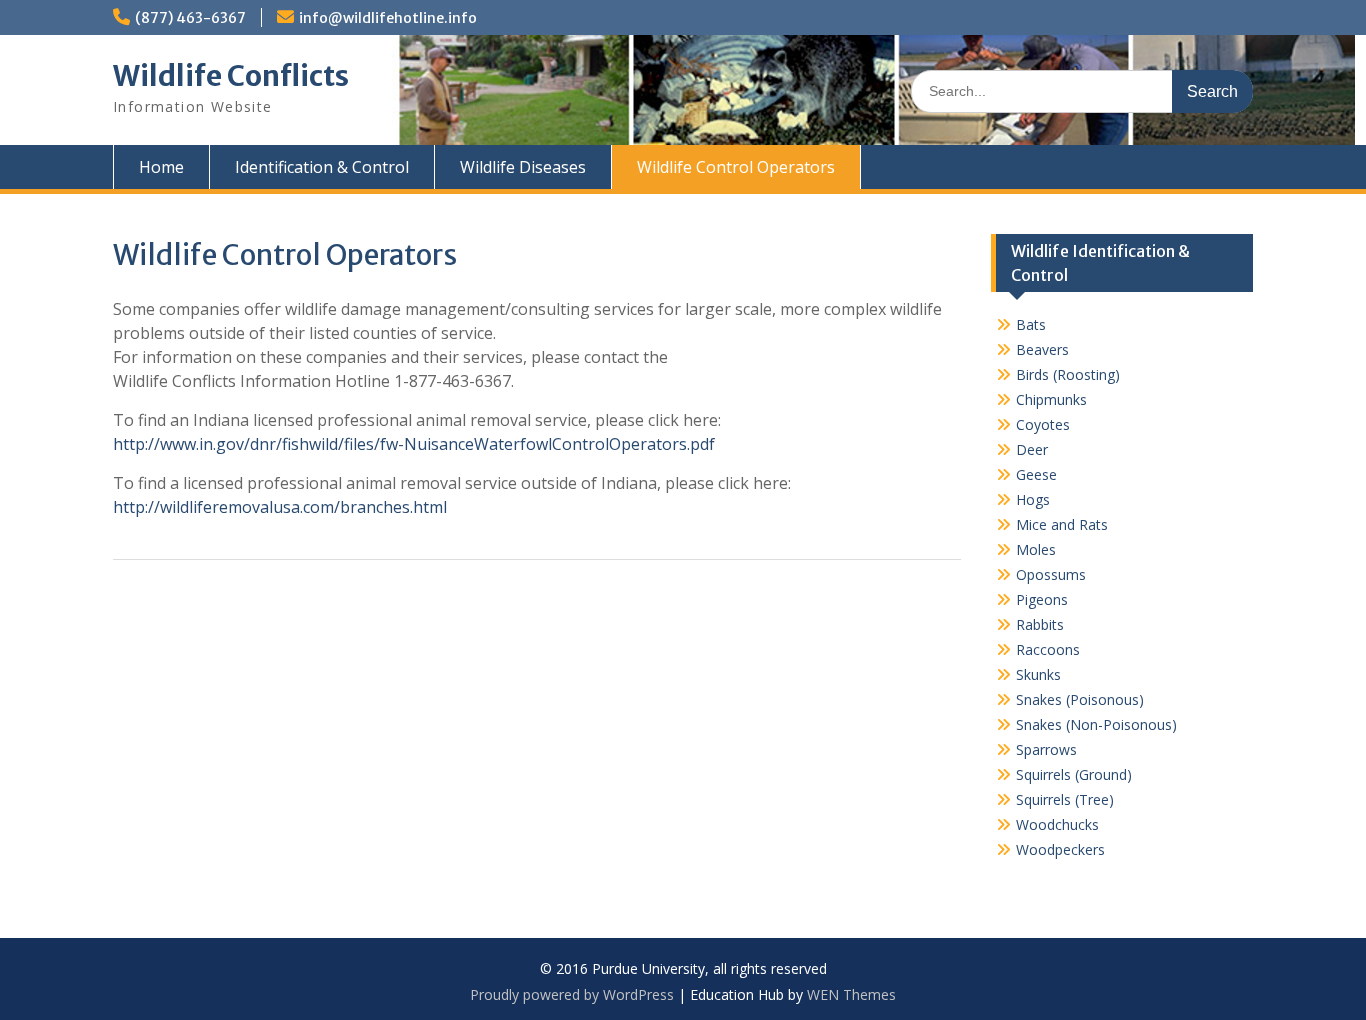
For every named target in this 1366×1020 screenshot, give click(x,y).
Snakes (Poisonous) (1080, 699)
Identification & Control (322, 167)
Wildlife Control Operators (736, 167)
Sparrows (1046, 749)
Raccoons (1048, 649)
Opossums (1051, 574)
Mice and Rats (1062, 524)
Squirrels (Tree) (1065, 799)
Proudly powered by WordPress (572, 994)
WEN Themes (851, 994)
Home (161, 167)
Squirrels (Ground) (1074, 774)
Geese (1036, 474)
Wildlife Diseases (523, 167)
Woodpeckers (1060, 849)
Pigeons (1042, 599)
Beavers (1042, 349)
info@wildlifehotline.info (388, 18)
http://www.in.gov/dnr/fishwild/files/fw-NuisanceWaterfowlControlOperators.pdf (414, 444)
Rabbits (1040, 624)
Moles (1036, 549)
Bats (1031, 324)
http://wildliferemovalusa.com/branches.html (280, 507)
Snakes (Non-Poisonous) (1096, 724)
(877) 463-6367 (190, 18)
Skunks (1038, 674)
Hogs (1033, 499)
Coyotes (1043, 424)
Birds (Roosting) (1068, 374)
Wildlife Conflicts (231, 76)
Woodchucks (1057, 824)
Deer (1032, 449)
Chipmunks (1051, 399)
